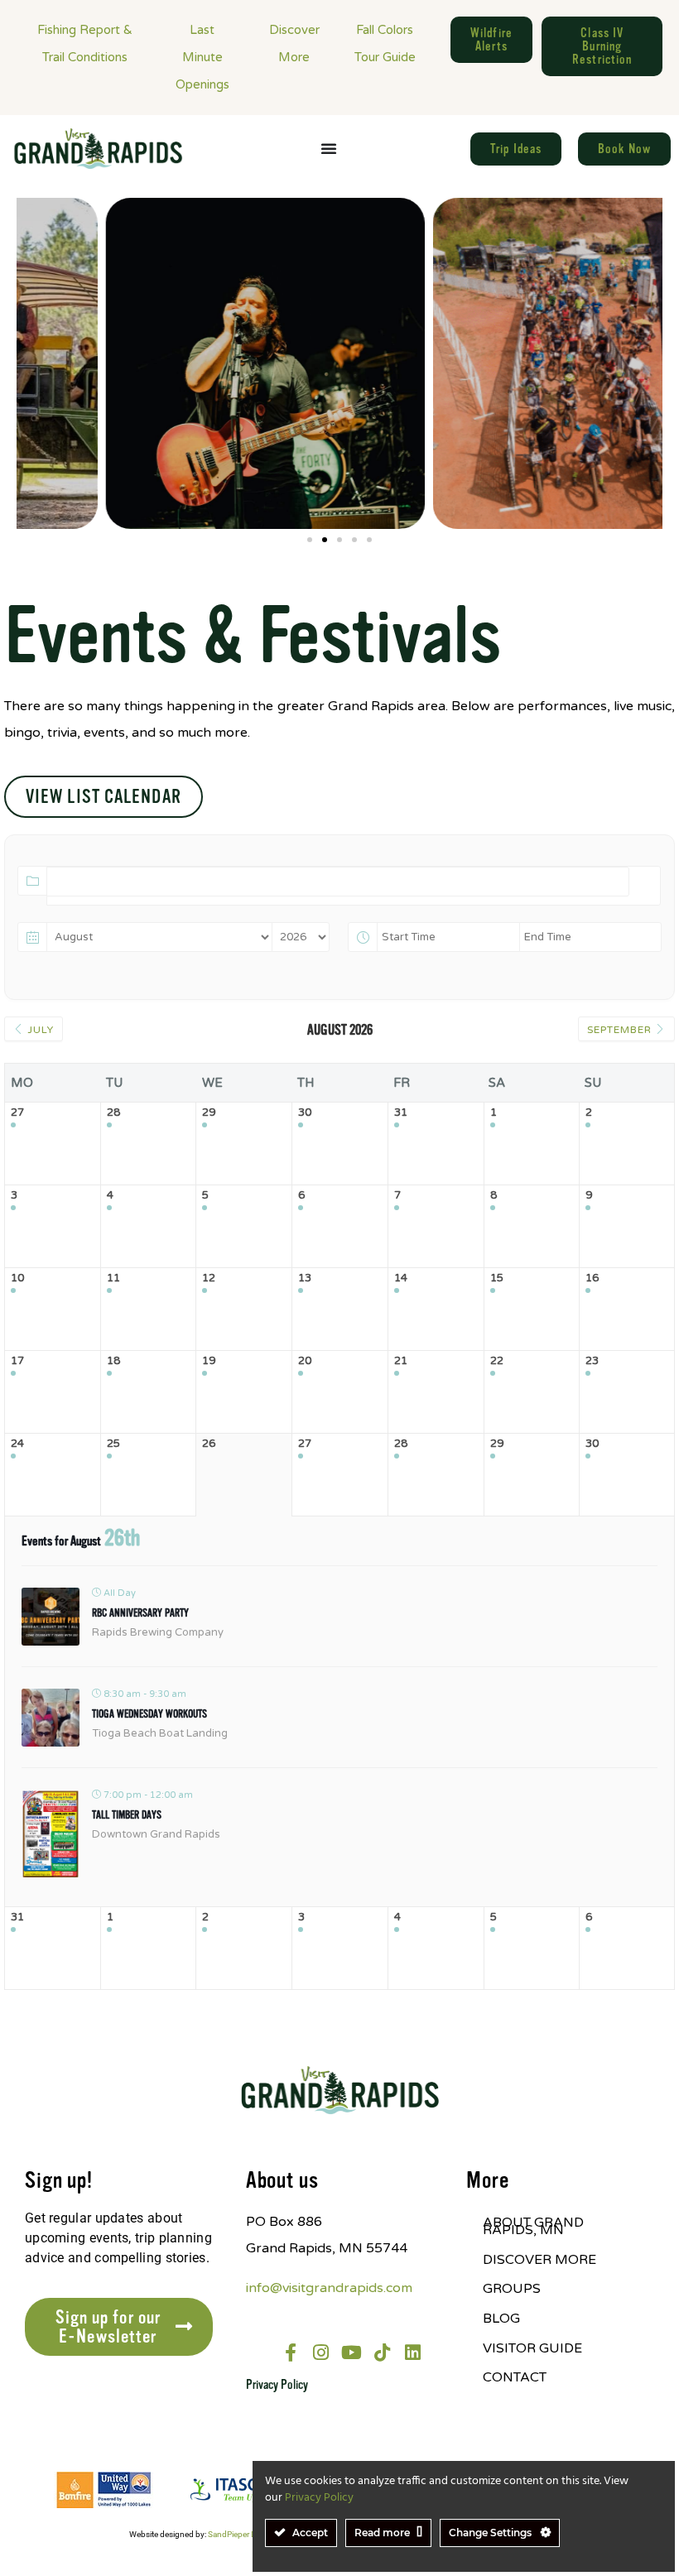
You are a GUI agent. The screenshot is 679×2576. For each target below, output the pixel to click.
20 (305, 1361)
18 (113, 1361)
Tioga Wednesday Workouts (149, 1714)
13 (305, 1278)
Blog (501, 2319)
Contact (515, 2377)
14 (401, 1278)
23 (592, 1361)
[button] (310, 540)
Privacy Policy (277, 2385)
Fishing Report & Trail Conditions (85, 43)
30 (305, 1113)
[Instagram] (321, 2353)
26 (209, 1444)
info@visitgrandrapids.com (329, 2288)
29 (209, 1113)
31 (401, 1113)
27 (17, 1113)
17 (17, 1361)
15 (497, 1278)
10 (17, 1278)
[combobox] (338, 882)
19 (209, 1361)
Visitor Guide (532, 2348)
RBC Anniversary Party (140, 1613)
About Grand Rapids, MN (533, 2227)
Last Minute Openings (202, 57)
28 (113, 1113)
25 (113, 1444)
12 (209, 1278)
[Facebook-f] (291, 2353)
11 (113, 1278)
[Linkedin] (413, 2353)
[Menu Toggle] (329, 148)
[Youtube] (352, 2353)
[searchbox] (60, 903)
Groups (512, 2289)
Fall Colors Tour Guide (385, 43)
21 (401, 1361)
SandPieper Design (242, 2534)
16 (592, 1278)
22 (497, 1361)
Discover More (294, 43)
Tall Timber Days (127, 1815)
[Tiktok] (383, 2353)
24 (17, 1444)
